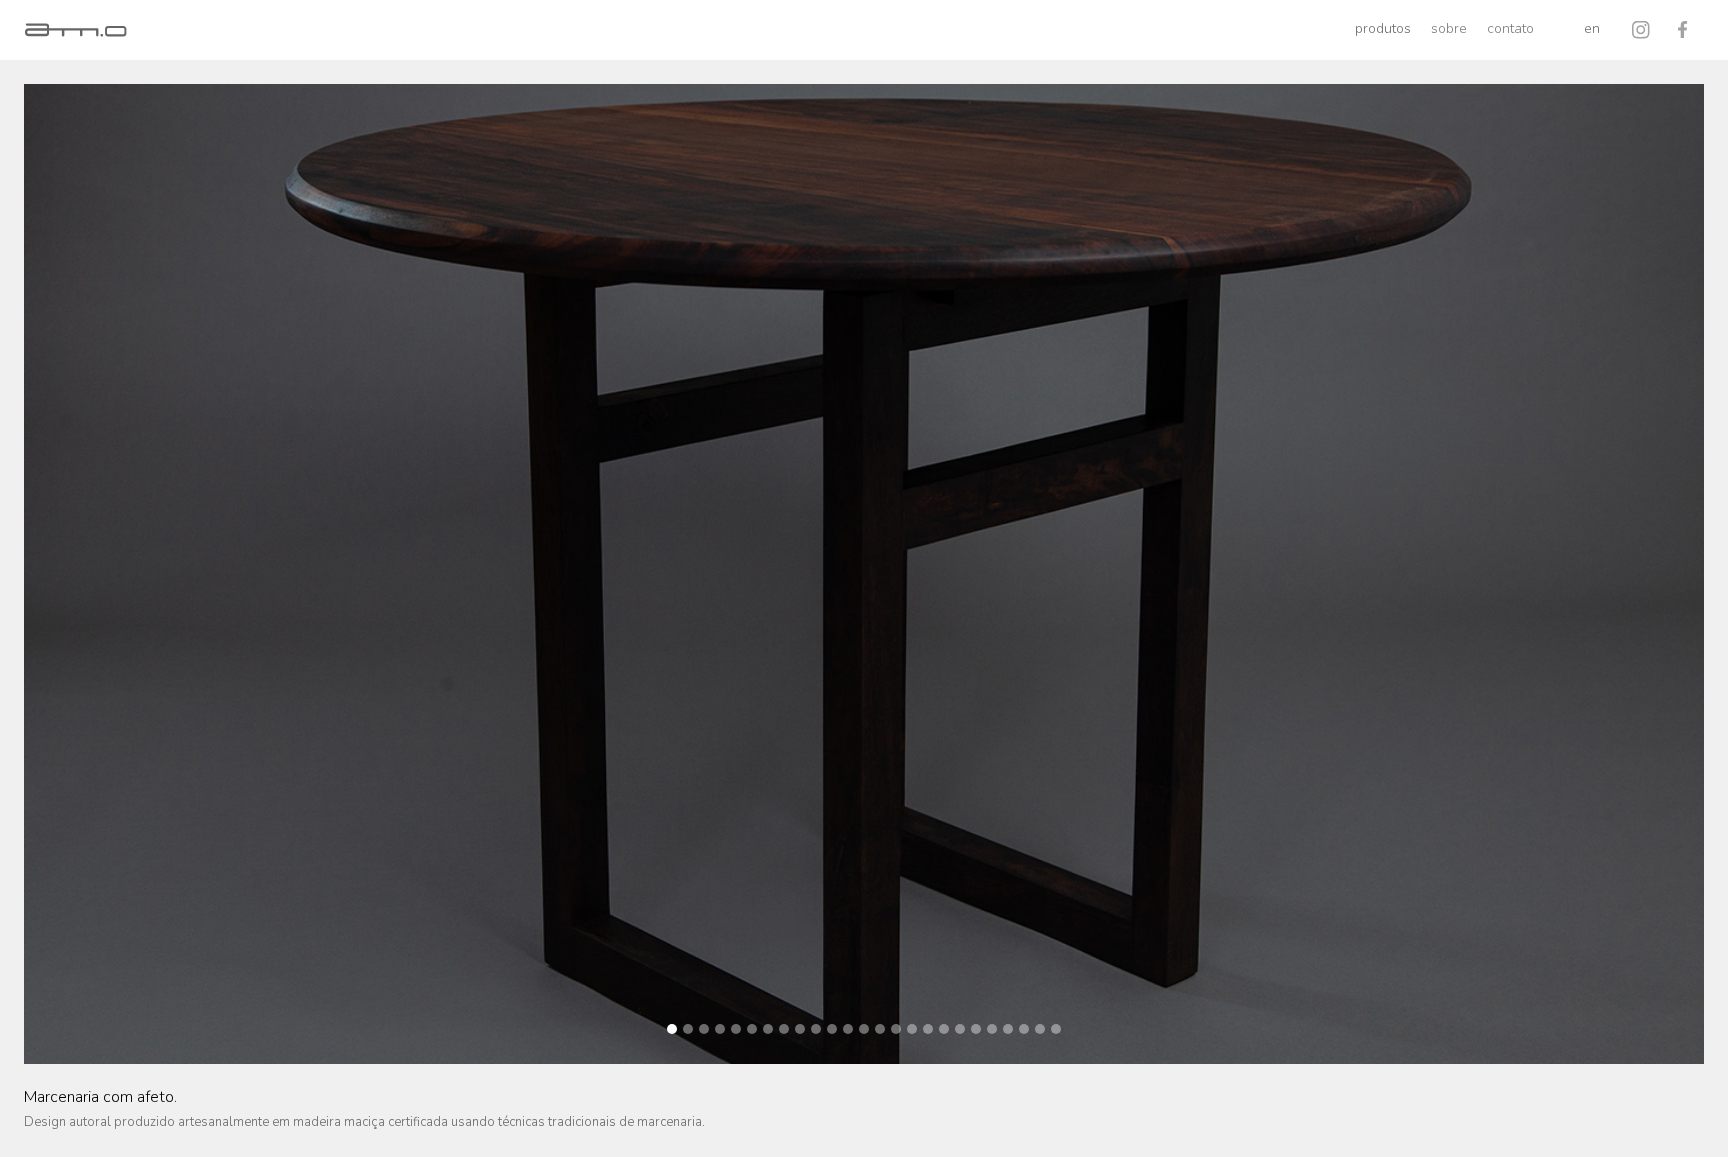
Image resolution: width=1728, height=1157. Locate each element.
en (1592, 28)
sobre (1449, 28)
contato (1510, 28)
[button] (1383, 30)
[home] (76, 30)
